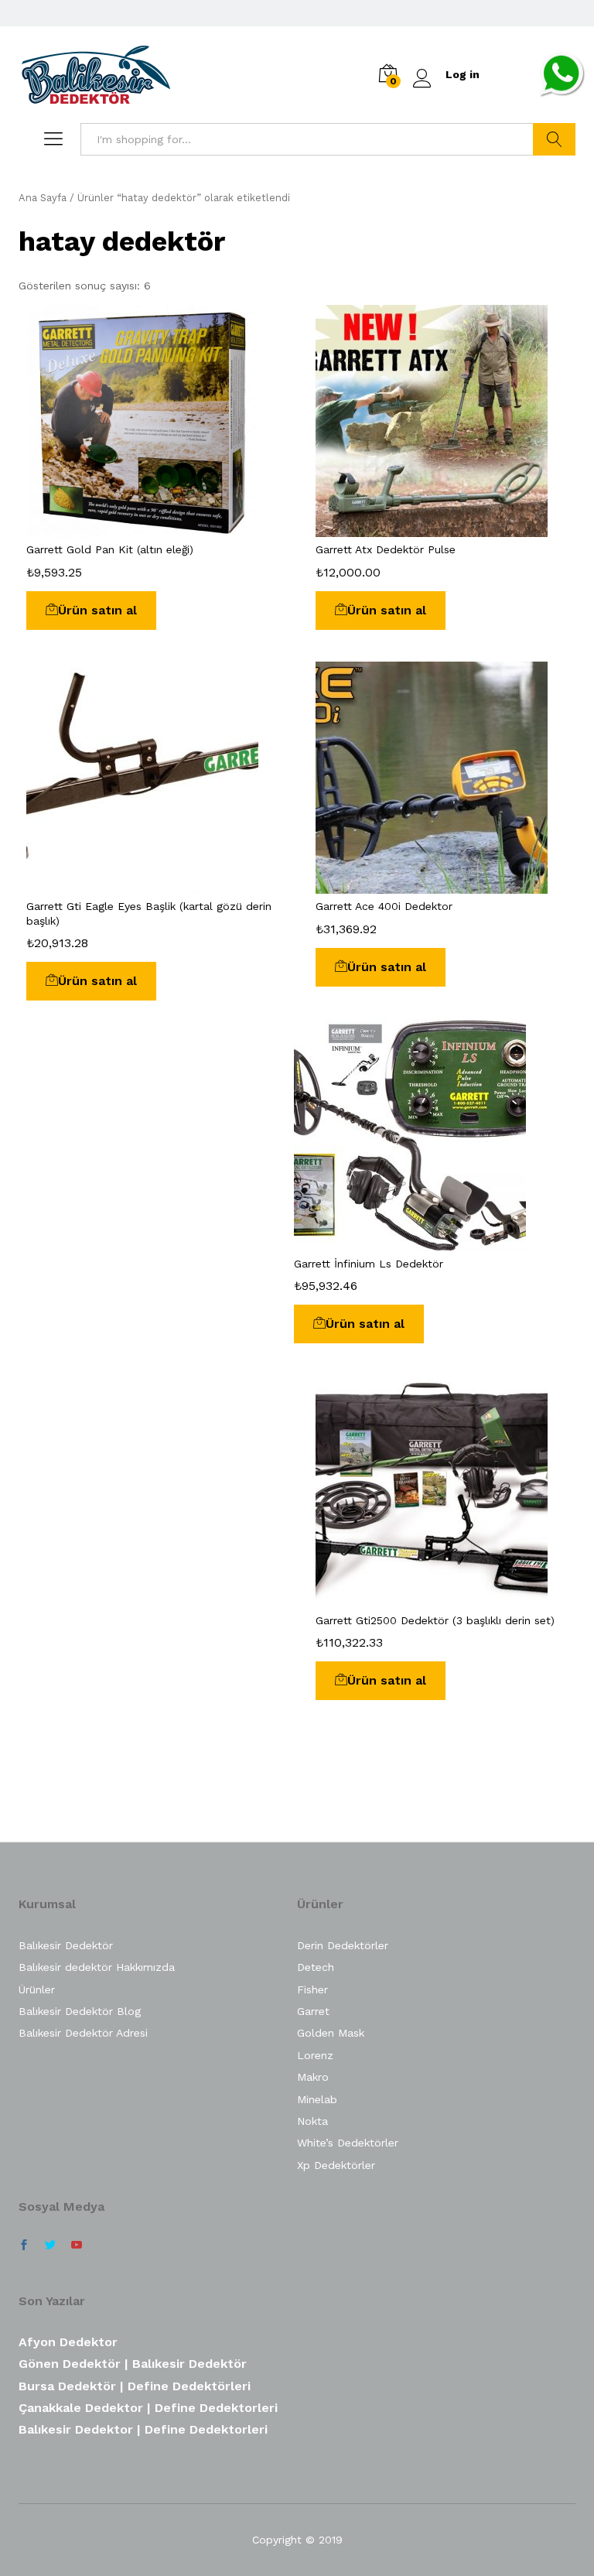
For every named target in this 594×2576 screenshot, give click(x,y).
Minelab (317, 2099)
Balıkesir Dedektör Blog (80, 2011)
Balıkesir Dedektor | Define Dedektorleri (143, 2429)
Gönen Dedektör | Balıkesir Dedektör (133, 2364)
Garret (313, 2011)
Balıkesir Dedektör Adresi (83, 2033)
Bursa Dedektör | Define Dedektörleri (135, 2386)
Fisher (312, 1989)
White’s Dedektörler (348, 2143)
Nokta (312, 2121)
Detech (316, 1967)
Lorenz (315, 2055)
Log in (463, 74)
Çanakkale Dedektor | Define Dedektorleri (148, 2408)
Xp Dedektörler (336, 2165)
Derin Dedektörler (343, 1945)
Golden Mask (331, 2033)
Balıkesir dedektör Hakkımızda (97, 1967)
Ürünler (37, 1989)
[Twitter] (50, 2246)
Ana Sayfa (43, 198)
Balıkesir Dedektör (66, 1945)
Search (554, 139)
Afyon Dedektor (68, 2342)
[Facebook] (24, 2246)
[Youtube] (77, 2246)
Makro (313, 2077)
